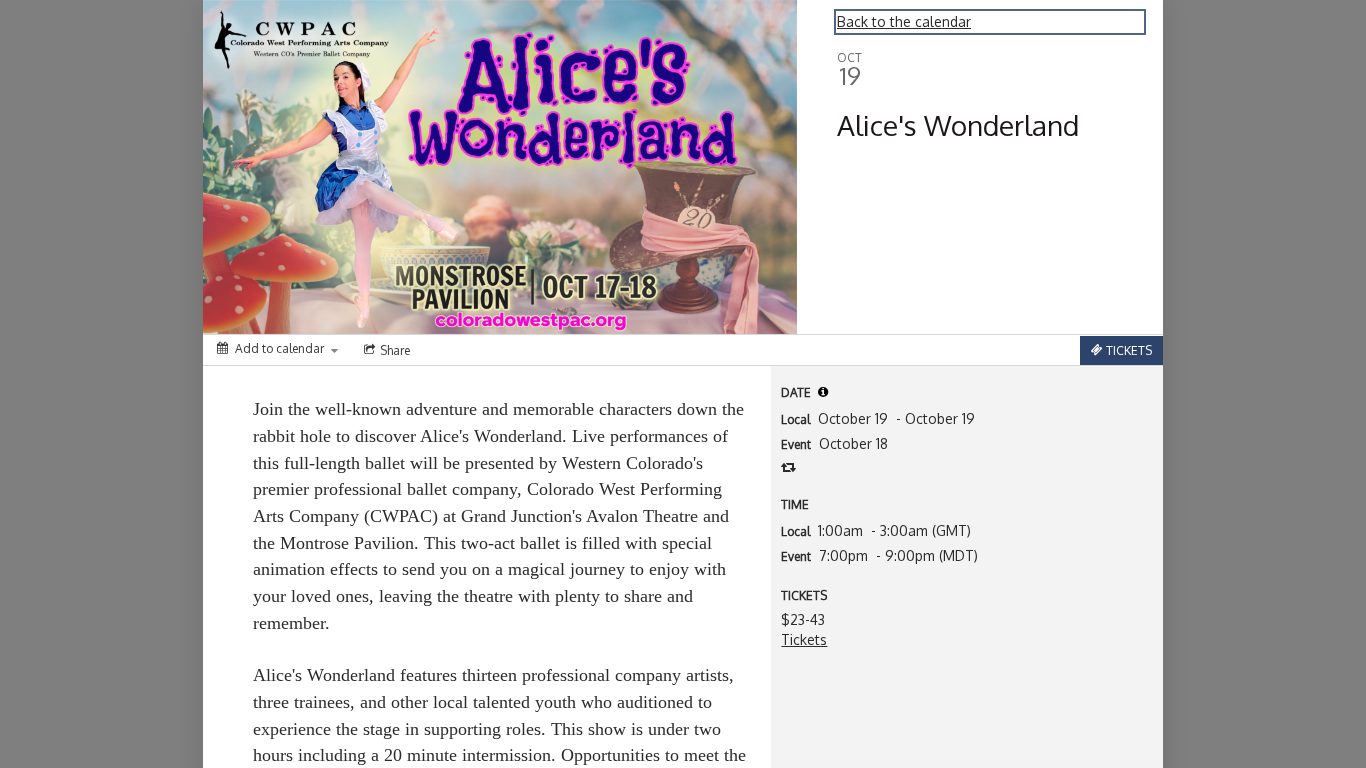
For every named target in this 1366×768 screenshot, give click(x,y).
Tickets (804, 639)
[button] (823, 392)
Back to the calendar (904, 21)
